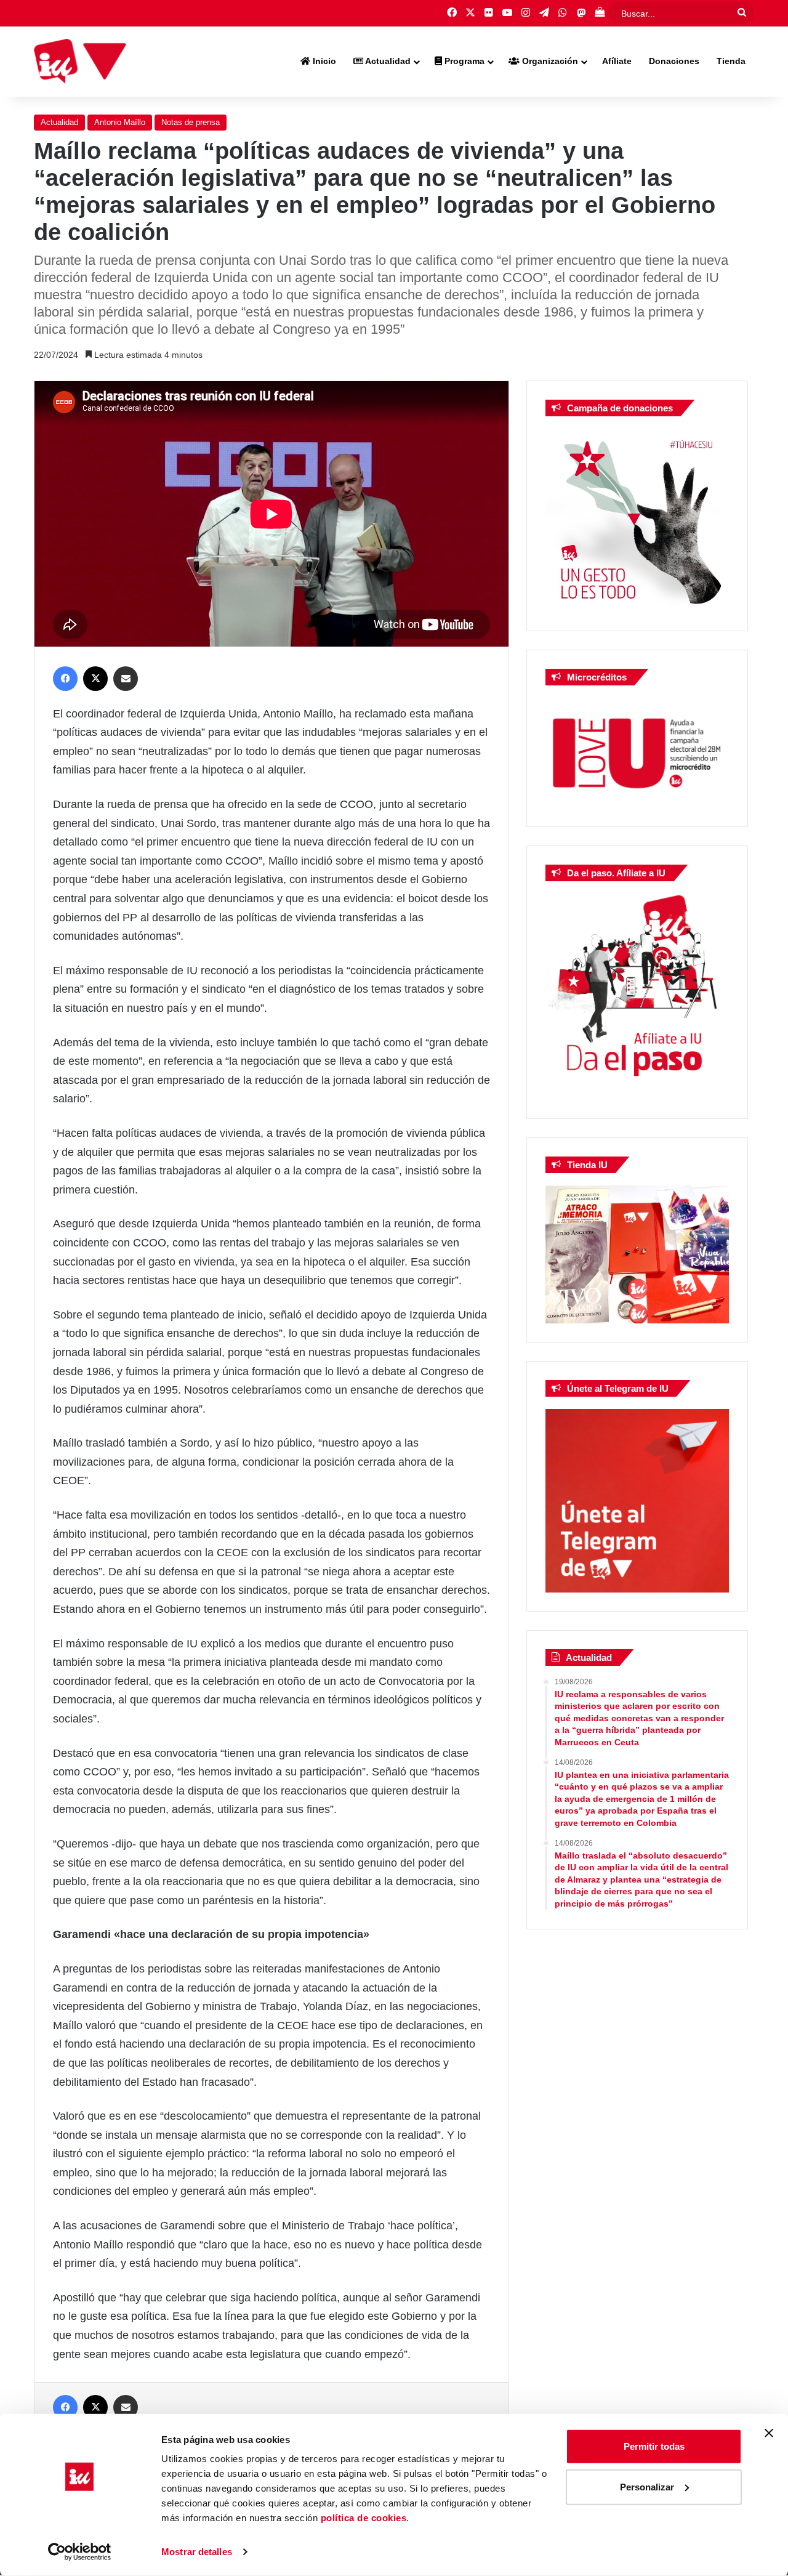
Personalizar (647, 2486)
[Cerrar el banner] (769, 2433)
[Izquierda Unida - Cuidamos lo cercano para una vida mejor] (80, 62)
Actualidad (387, 61)
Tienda (731, 61)
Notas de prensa (191, 122)
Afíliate (617, 61)
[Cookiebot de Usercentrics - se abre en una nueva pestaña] (80, 2552)
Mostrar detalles (197, 2552)
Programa (463, 61)
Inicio (323, 61)
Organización (549, 61)
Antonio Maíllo (120, 122)
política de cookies (364, 2518)
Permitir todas (654, 2446)
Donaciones (674, 61)
